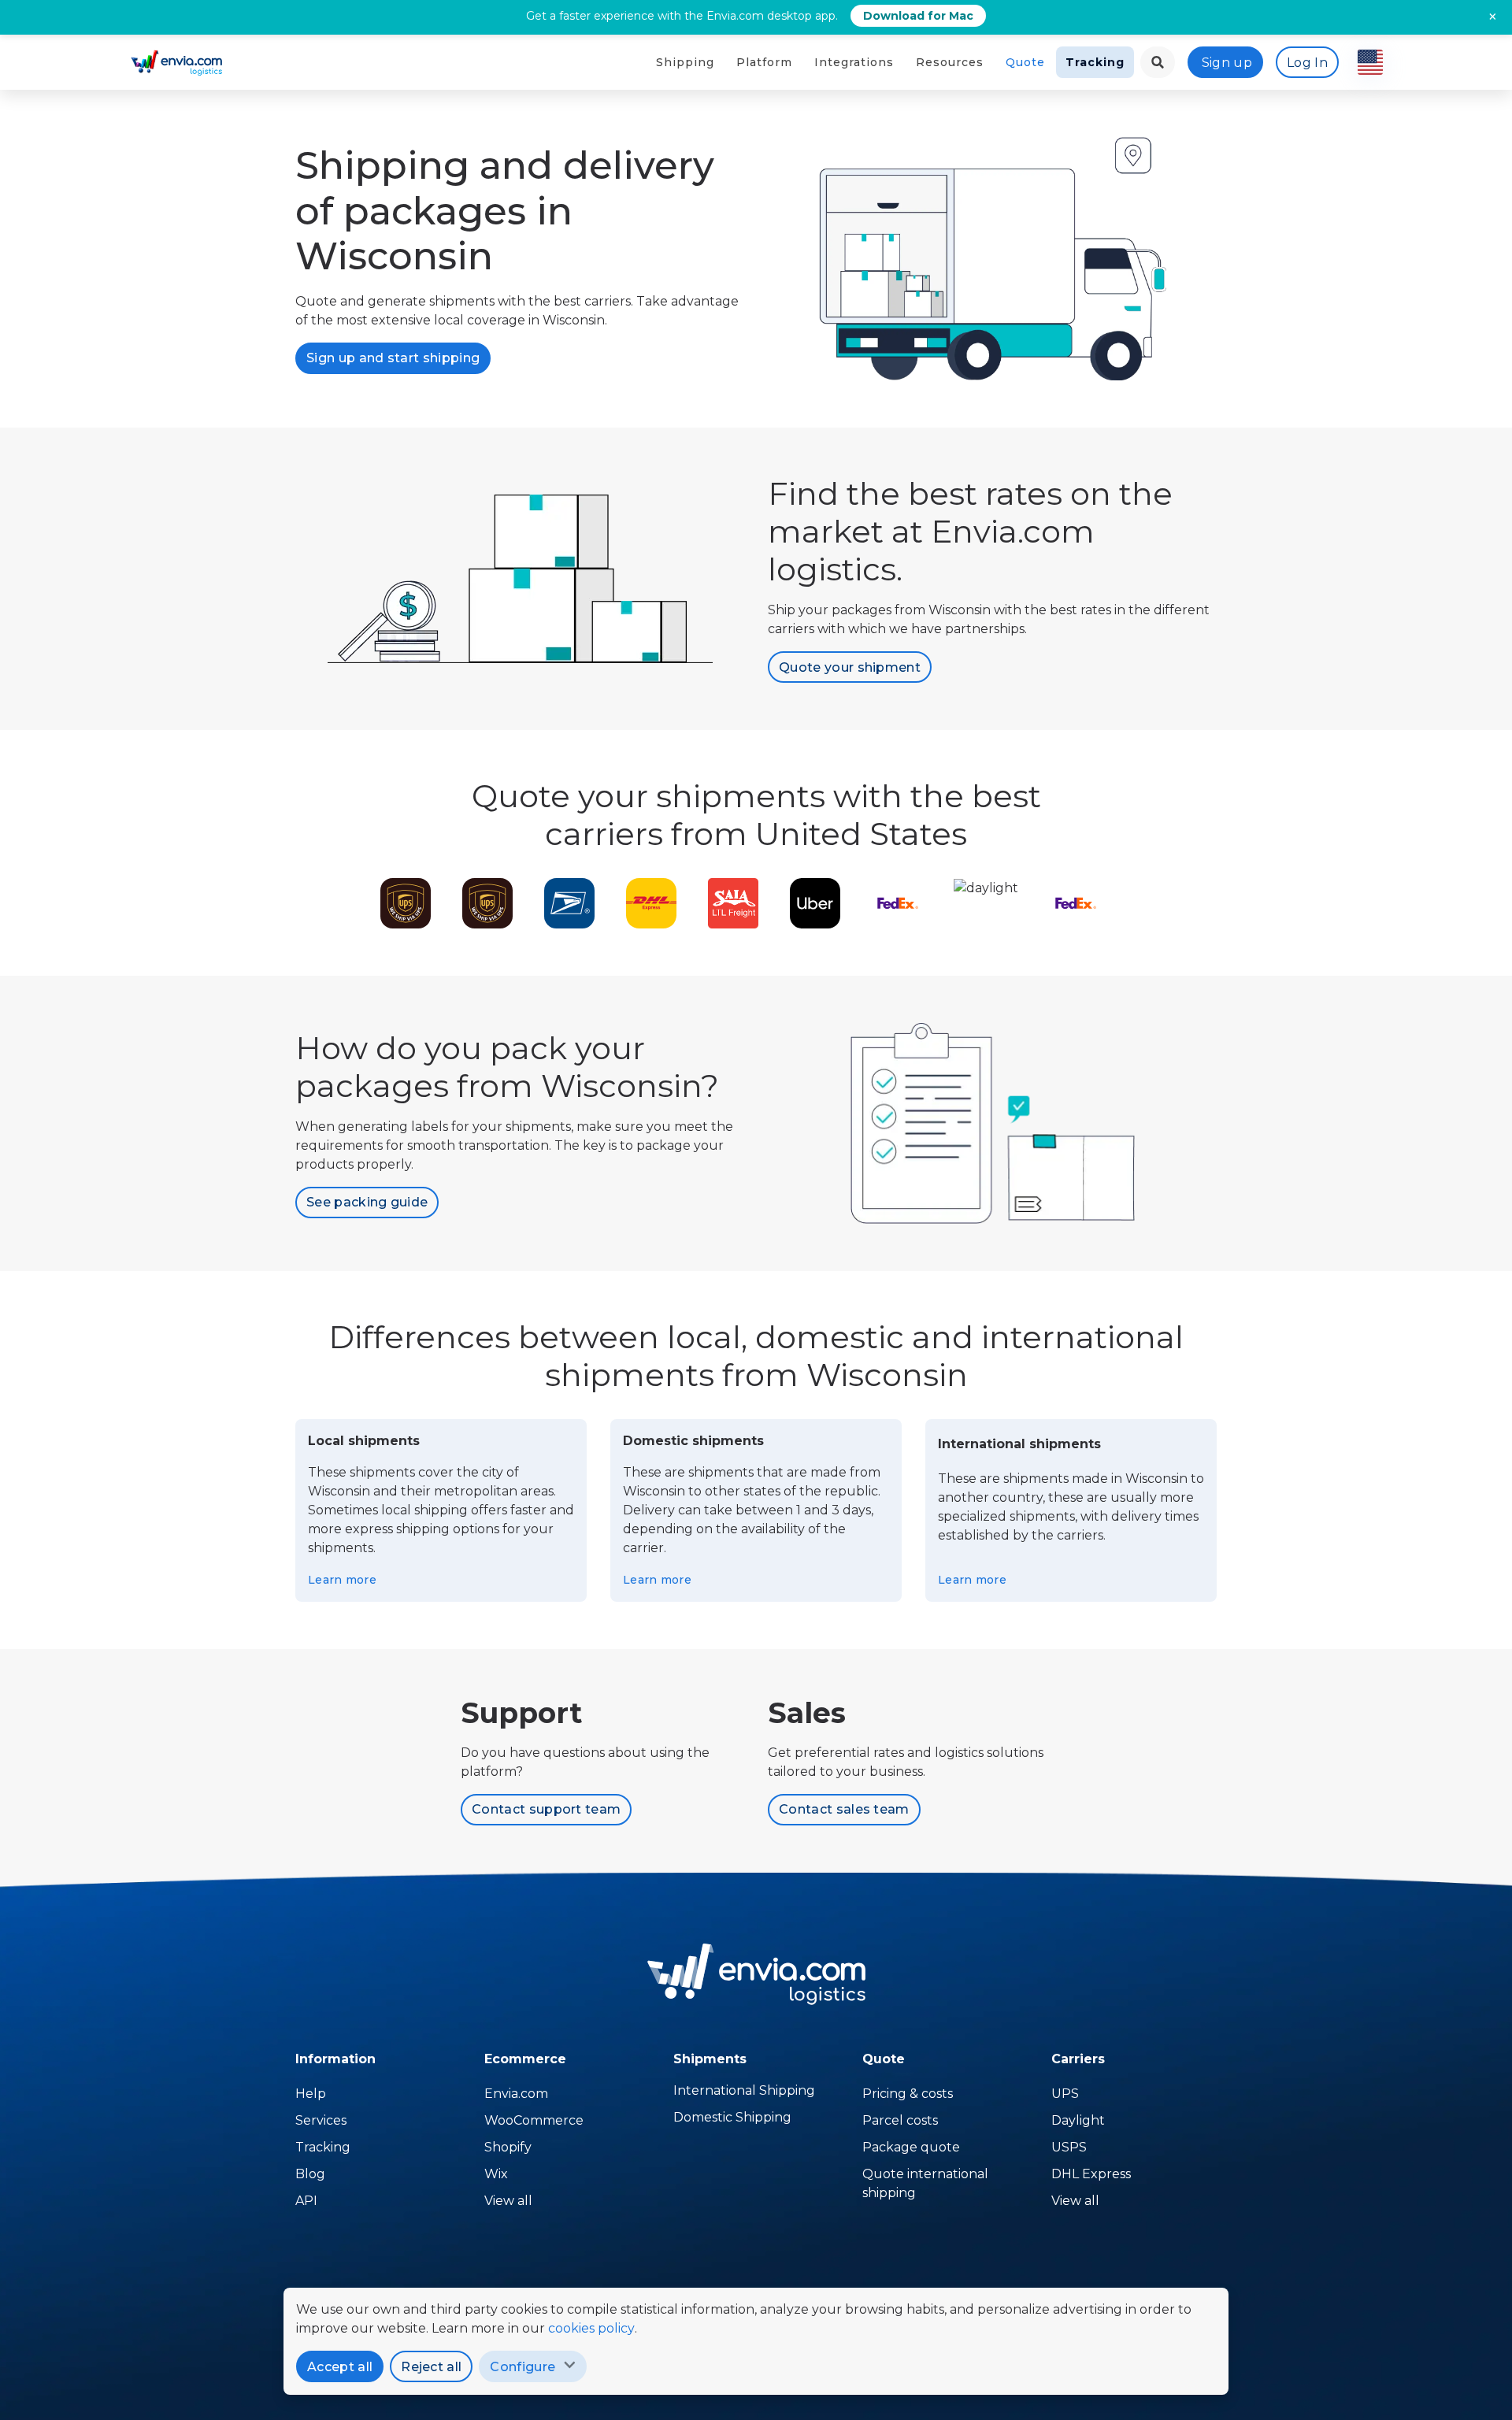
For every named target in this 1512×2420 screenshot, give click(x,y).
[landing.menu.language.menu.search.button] (1158, 62)
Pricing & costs (908, 2094)
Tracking (1095, 62)
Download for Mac (918, 16)
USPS (1069, 2147)
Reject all (431, 2367)
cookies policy (591, 2328)
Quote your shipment (850, 667)
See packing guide (367, 1202)
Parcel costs (900, 2120)
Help (311, 2094)
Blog (310, 2174)
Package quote (911, 2147)
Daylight (1078, 2120)
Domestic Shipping (732, 2117)
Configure (523, 2367)
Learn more (342, 1580)
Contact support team (546, 1809)
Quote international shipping (925, 2183)
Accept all (340, 2367)
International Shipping (744, 2090)
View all (508, 2201)
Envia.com (516, 2094)
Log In (1307, 63)
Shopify (508, 2147)
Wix (496, 2174)
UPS (1065, 2094)
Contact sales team (844, 1809)
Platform (764, 62)
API (306, 2201)
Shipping (685, 62)
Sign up (1227, 63)
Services (321, 2120)
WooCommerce (534, 2120)
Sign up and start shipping (393, 358)
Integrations (854, 62)
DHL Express (1091, 2174)
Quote (1025, 62)
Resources (950, 62)
